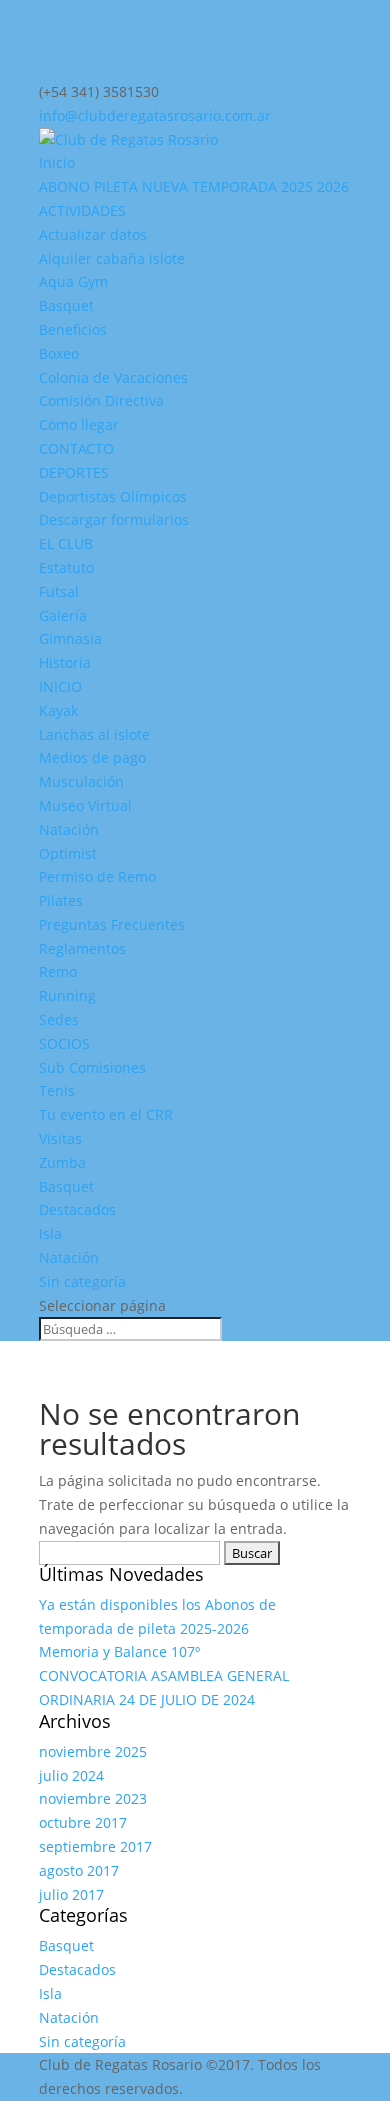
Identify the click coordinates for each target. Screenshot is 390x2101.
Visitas (60, 1138)
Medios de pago (92, 757)
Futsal (59, 591)
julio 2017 (71, 1894)
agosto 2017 (79, 1870)
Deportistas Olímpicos (113, 496)
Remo (58, 971)
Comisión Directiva (101, 400)
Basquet (66, 305)
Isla (50, 1233)
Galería (63, 615)
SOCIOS (64, 1043)
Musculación (81, 781)
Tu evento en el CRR (106, 1114)
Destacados (77, 1209)
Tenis (57, 1090)
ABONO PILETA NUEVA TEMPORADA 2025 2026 (194, 186)
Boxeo (59, 353)
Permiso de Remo (97, 876)
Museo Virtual (85, 805)
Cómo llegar (79, 424)
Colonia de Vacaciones (113, 377)
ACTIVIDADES (82, 210)
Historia (65, 662)
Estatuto (66, 567)
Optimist (68, 853)
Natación (69, 829)
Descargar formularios (114, 519)
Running (67, 995)
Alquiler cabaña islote (112, 258)
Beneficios (73, 329)
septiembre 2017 (95, 1846)
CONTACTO (76, 448)
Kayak (58, 710)
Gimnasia (70, 638)
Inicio (57, 162)
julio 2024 (71, 1775)
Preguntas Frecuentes (112, 924)
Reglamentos (82, 948)
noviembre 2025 (93, 1751)
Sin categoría (82, 1281)
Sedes (59, 1019)
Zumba (62, 1162)
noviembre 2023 (93, 1798)
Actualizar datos (93, 234)
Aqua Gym (73, 281)
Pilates (61, 900)
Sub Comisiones (92, 1067)
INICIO (60, 686)
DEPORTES (74, 472)
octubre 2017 (83, 1822)
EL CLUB (66, 543)
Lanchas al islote (94, 734)
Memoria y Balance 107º (119, 1651)
